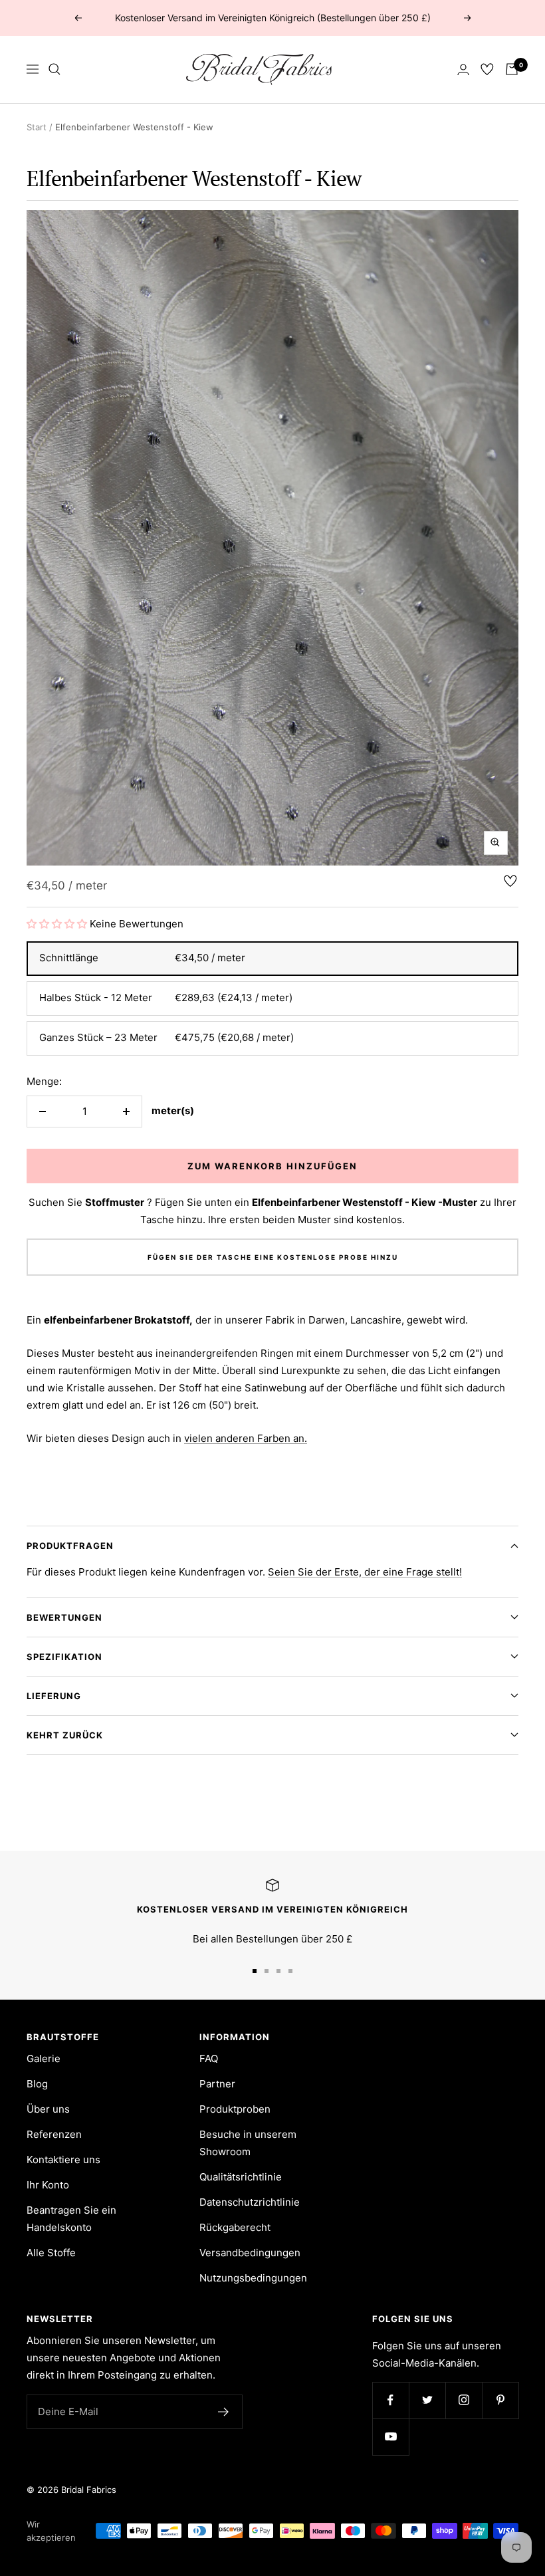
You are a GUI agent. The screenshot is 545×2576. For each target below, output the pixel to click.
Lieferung (54, 1696)
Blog (37, 2084)
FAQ (209, 2058)
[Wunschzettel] (487, 69)
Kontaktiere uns (63, 2160)
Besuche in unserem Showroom (248, 2143)
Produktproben (235, 2109)
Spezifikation (64, 1657)
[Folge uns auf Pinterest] (500, 2400)
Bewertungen (64, 1617)
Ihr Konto (48, 2185)
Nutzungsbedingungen (253, 2278)
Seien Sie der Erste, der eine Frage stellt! (365, 1572)
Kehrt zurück (65, 1735)
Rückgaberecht (235, 2227)
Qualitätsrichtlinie (241, 2177)
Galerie (44, 2058)
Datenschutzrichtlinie (250, 2202)
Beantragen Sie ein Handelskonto (71, 2219)
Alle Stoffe (51, 2253)
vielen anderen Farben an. (246, 1438)
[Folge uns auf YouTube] (390, 2437)
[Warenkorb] (512, 69)
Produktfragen (70, 1546)
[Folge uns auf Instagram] (464, 2400)
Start (37, 127)
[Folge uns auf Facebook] (390, 2400)
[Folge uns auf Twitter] (427, 2400)
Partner (217, 2084)
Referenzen (54, 2134)
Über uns (48, 2109)
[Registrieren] (224, 2412)
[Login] (463, 69)
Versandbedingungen (250, 2253)
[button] (57, 924)
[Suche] (54, 69)
